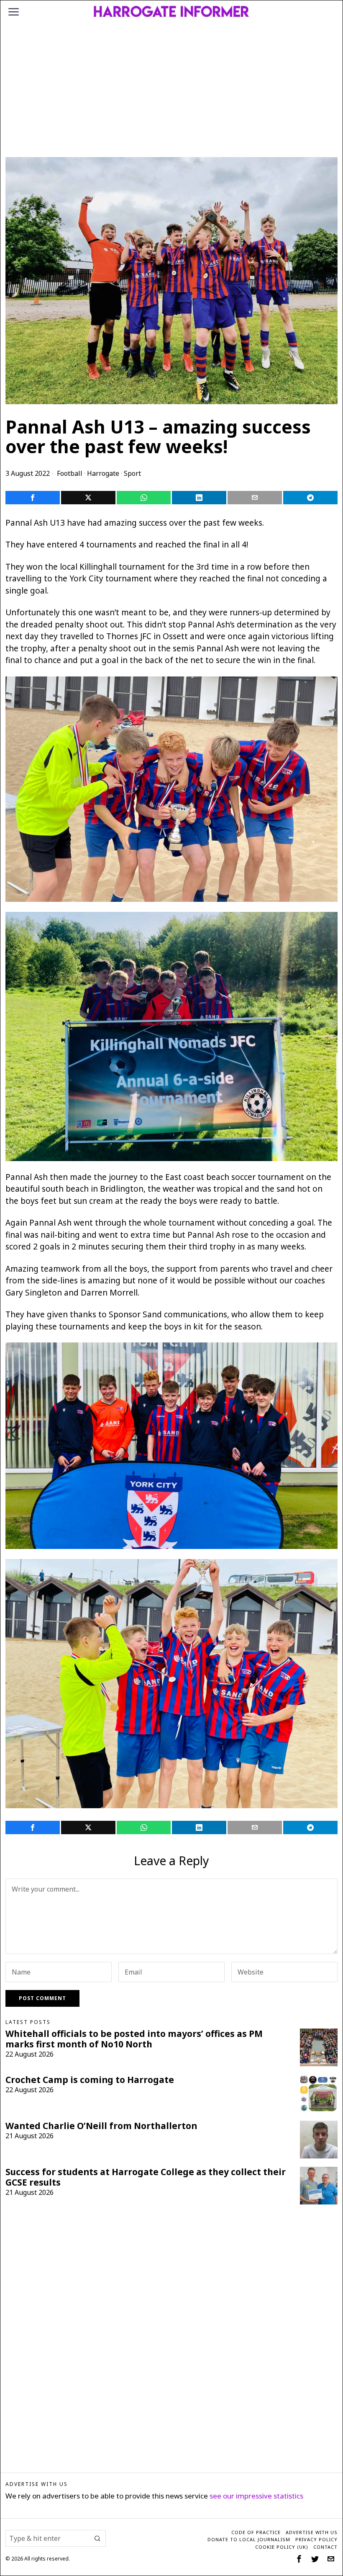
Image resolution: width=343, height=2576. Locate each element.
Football (70, 473)
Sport (132, 473)
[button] (97, 2538)
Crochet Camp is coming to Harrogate (90, 2080)
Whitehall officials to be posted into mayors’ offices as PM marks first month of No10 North (134, 2039)
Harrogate (103, 473)
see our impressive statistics (256, 2496)
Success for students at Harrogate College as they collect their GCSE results (146, 2177)
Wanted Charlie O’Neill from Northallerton (101, 2126)
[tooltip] (33, 498)
